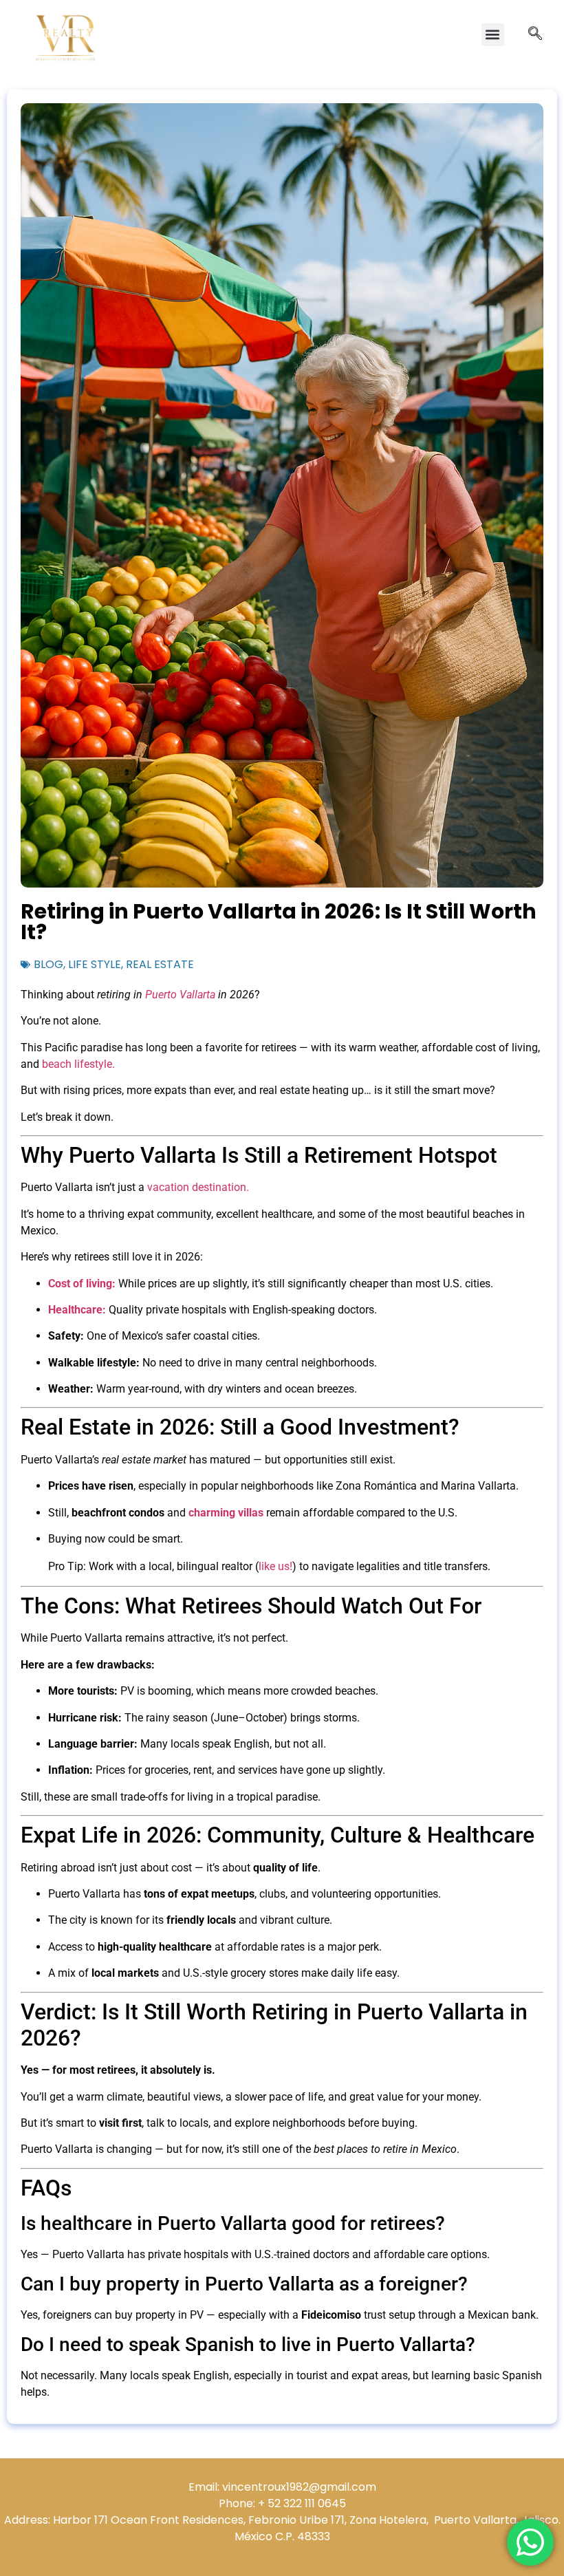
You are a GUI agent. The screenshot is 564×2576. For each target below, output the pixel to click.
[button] (493, 35)
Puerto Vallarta (180, 995)
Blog (48, 964)
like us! (275, 1566)
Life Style (95, 964)
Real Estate (160, 964)
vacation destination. (198, 1187)
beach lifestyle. (78, 1064)
